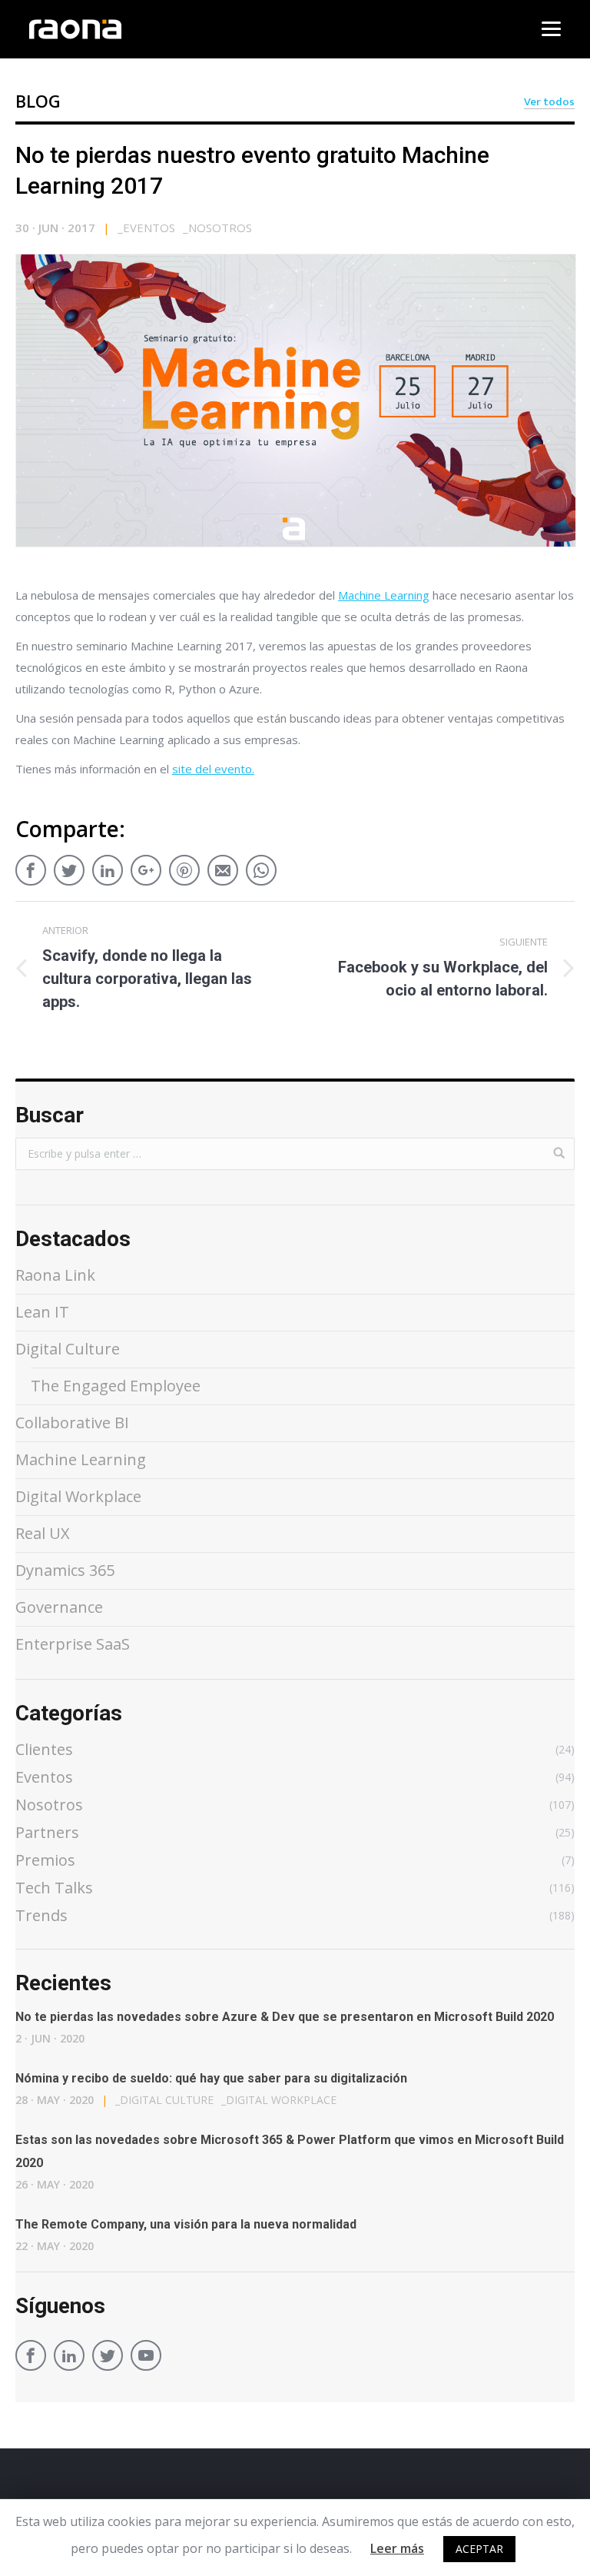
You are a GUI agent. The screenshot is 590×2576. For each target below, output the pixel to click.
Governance (59, 1607)
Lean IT (42, 1312)
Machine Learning (384, 595)
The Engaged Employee (116, 1386)
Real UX (43, 1533)
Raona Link (55, 1275)
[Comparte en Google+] (146, 866)
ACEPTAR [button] (479, 2549)
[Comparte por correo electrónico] (223, 866)
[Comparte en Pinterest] (184, 866)
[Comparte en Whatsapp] (261, 866)
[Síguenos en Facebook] (31, 2358)
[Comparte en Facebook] (31, 866)
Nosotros (217, 228)
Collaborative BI (72, 1423)
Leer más (397, 2548)
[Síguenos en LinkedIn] (69, 2358)
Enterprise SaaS (73, 1644)
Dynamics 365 (65, 1570)
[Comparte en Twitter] (69, 866)
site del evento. (213, 769)
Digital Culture (68, 1349)
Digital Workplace (78, 1496)
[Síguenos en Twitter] (108, 2358)
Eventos (146, 228)
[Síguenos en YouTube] (146, 2358)
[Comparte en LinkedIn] (108, 866)
